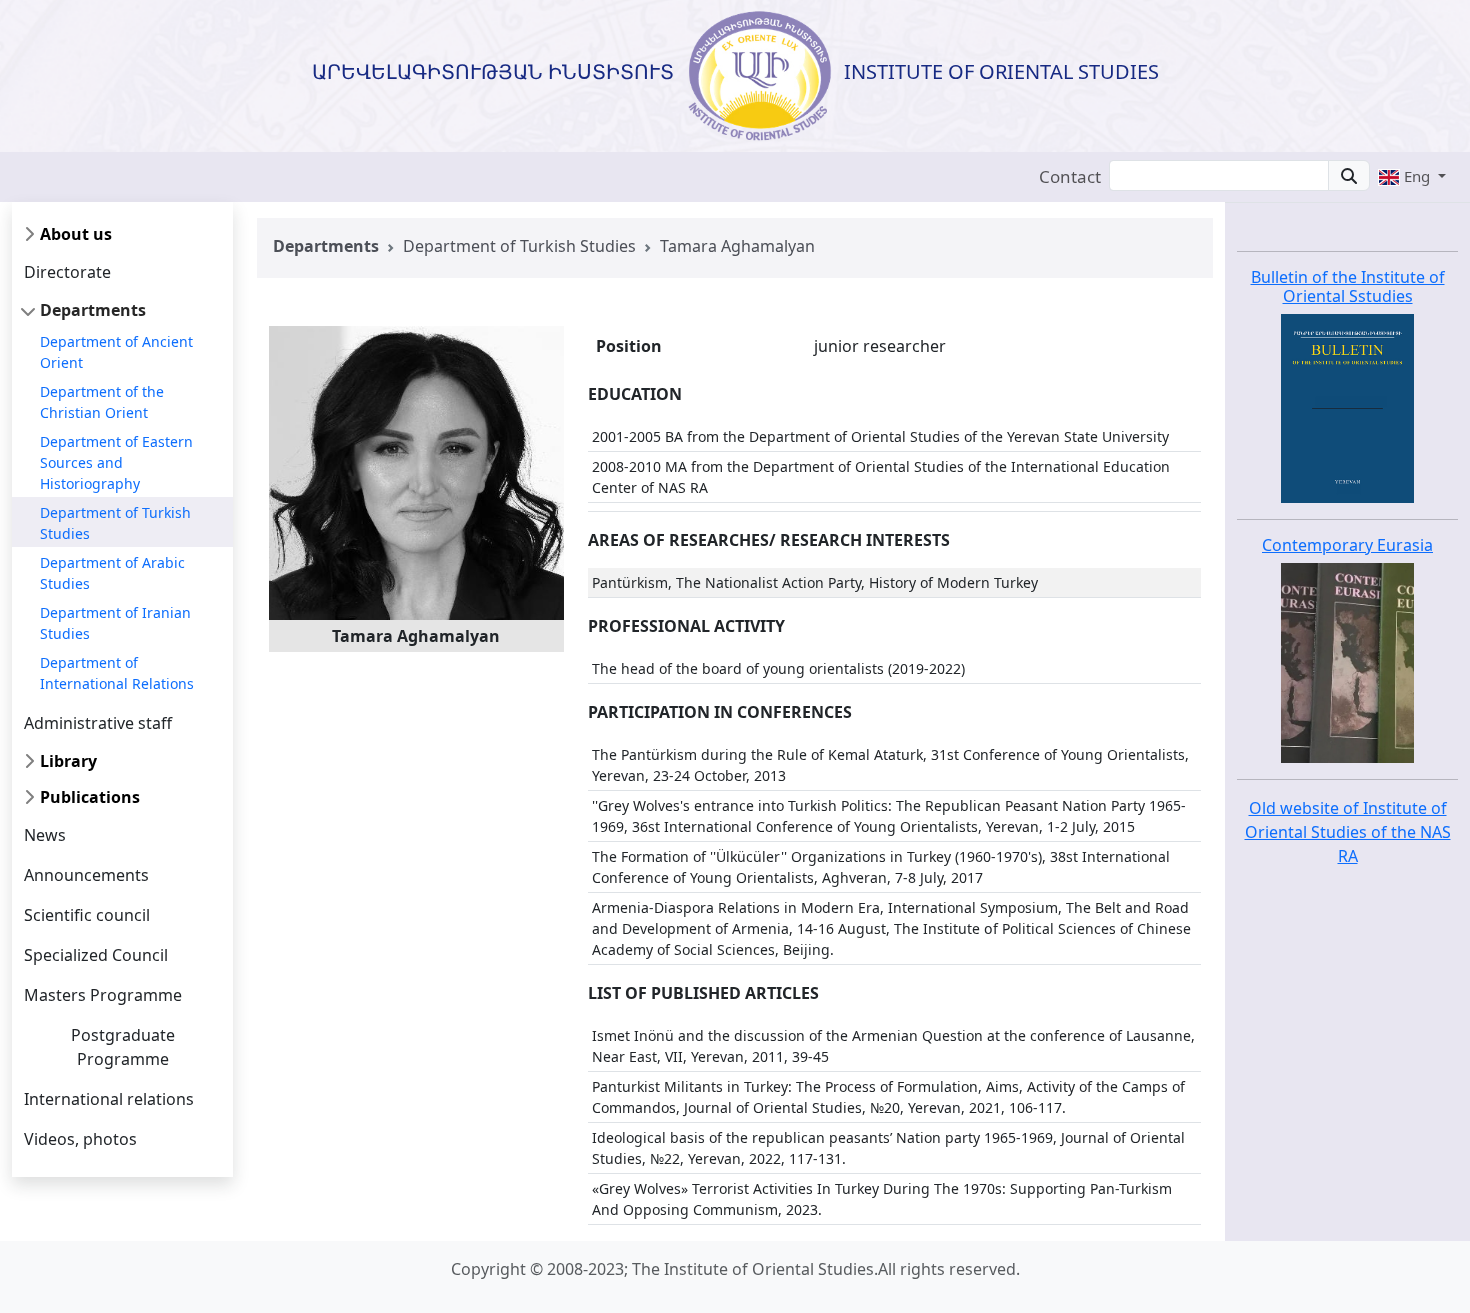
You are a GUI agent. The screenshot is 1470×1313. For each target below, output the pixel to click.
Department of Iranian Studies (115, 623)
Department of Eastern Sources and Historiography (116, 462)
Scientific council (87, 915)
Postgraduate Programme (123, 1047)
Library (68, 761)
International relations (109, 1099)
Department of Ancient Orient (116, 352)
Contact (1070, 176)
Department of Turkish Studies (115, 523)
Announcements (86, 875)
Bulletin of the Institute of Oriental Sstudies (1348, 286)
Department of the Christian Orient (102, 402)
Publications (90, 797)
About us (76, 234)
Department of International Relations (117, 673)
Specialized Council (96, 955)
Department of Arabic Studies (112, 573)
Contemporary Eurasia (1347, 545)
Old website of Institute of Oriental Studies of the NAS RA (1348, 832)
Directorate (67, 272)
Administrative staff (98, 723)
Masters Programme (103, 995)
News (45, 835)
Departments (93, 310)
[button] (1412, 176)
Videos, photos (80, 1139)
